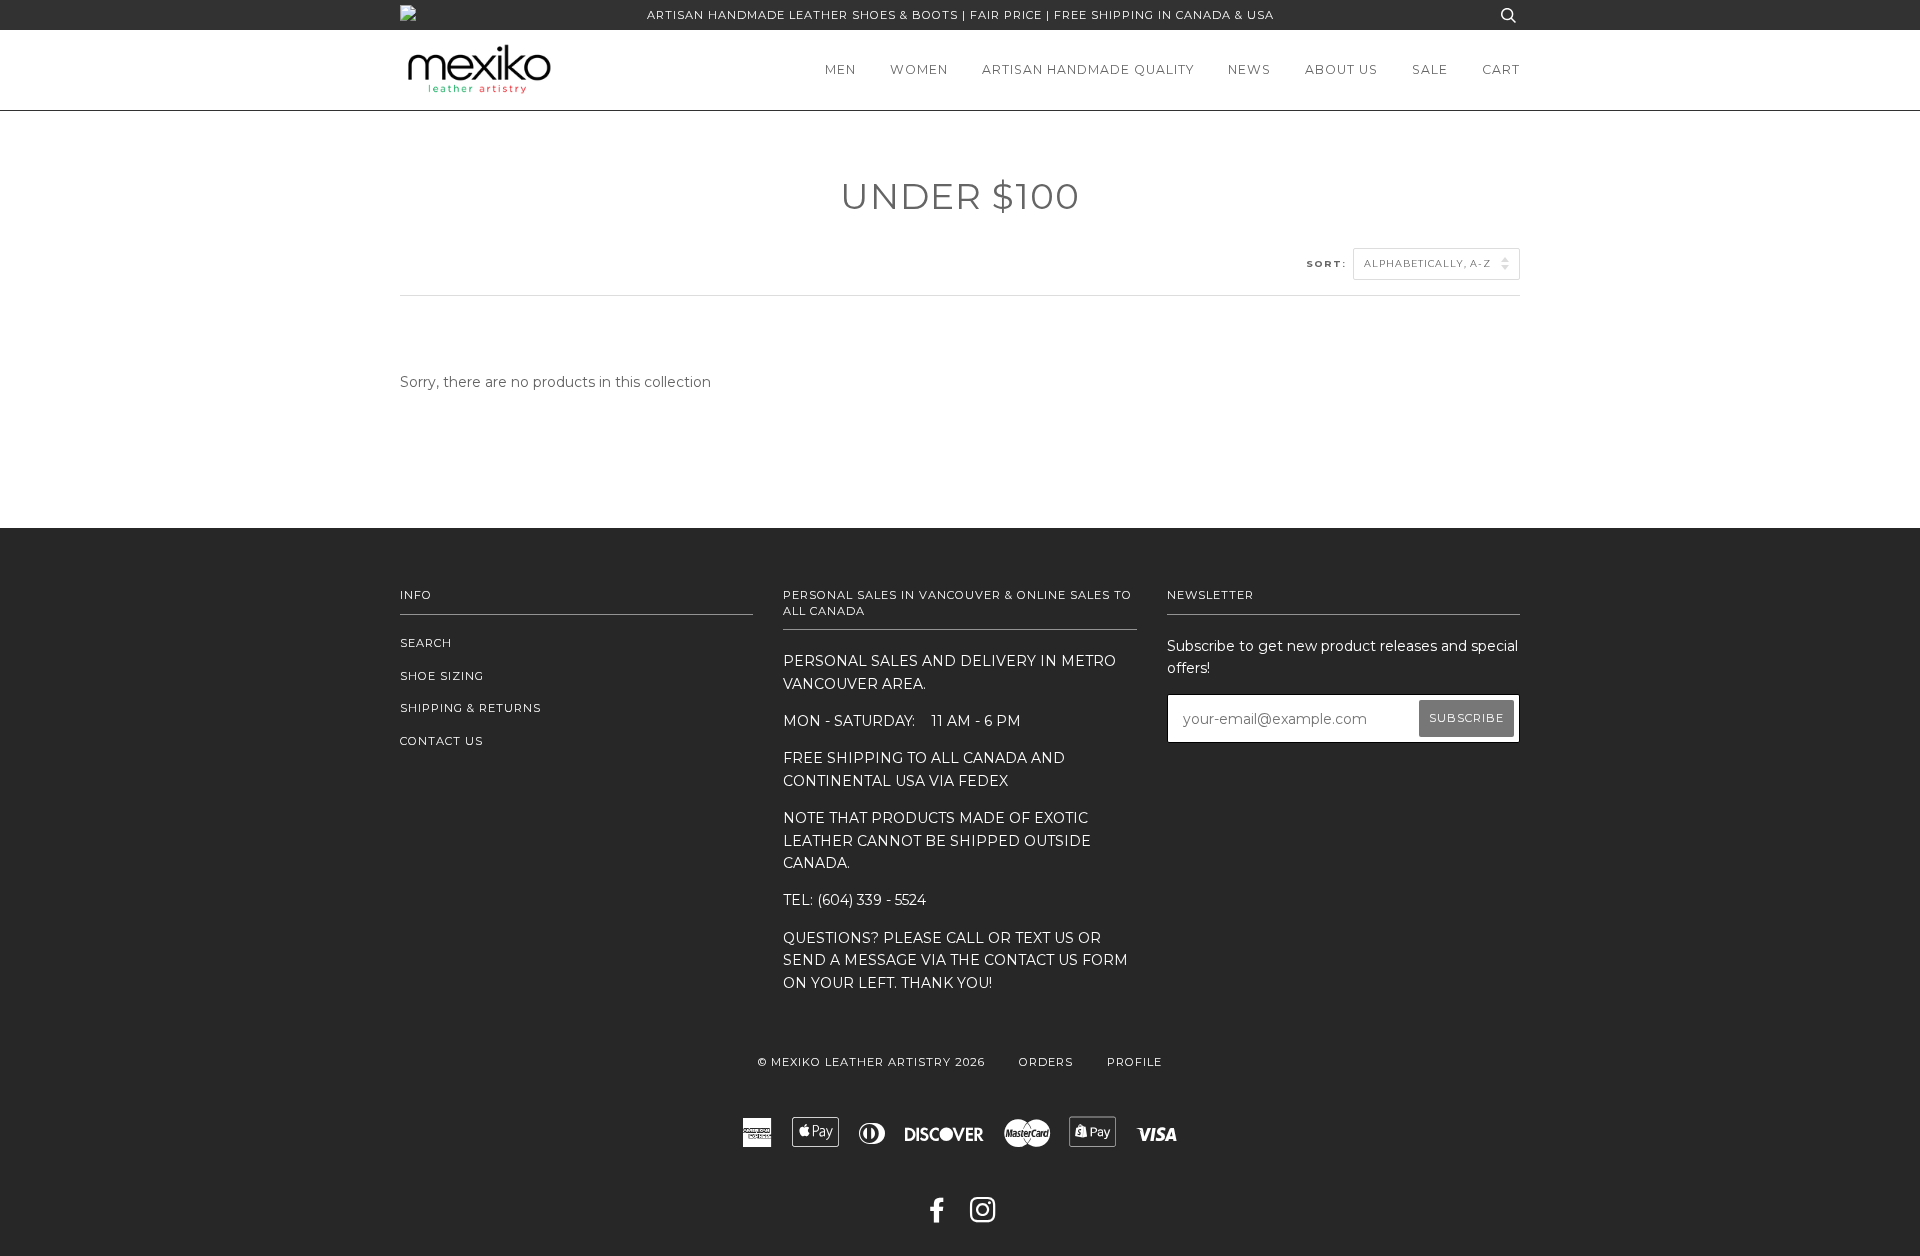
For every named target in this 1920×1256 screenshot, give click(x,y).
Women (919, 69)
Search (426, 643)
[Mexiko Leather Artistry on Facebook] (937, 1216)
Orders (1046, 1062)
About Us (1341, 69)
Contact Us (441, 741)
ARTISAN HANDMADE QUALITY (1088, 69)
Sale (1430, 69)
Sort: (1328, 263)
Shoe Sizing (442, 676)
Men (840, 69)
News (1249, 69)
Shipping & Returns (470, 708)
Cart (1501, 69)
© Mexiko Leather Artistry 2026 (871, 1062)
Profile (1134, 1062)
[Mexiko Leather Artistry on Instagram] (983, 1216)
